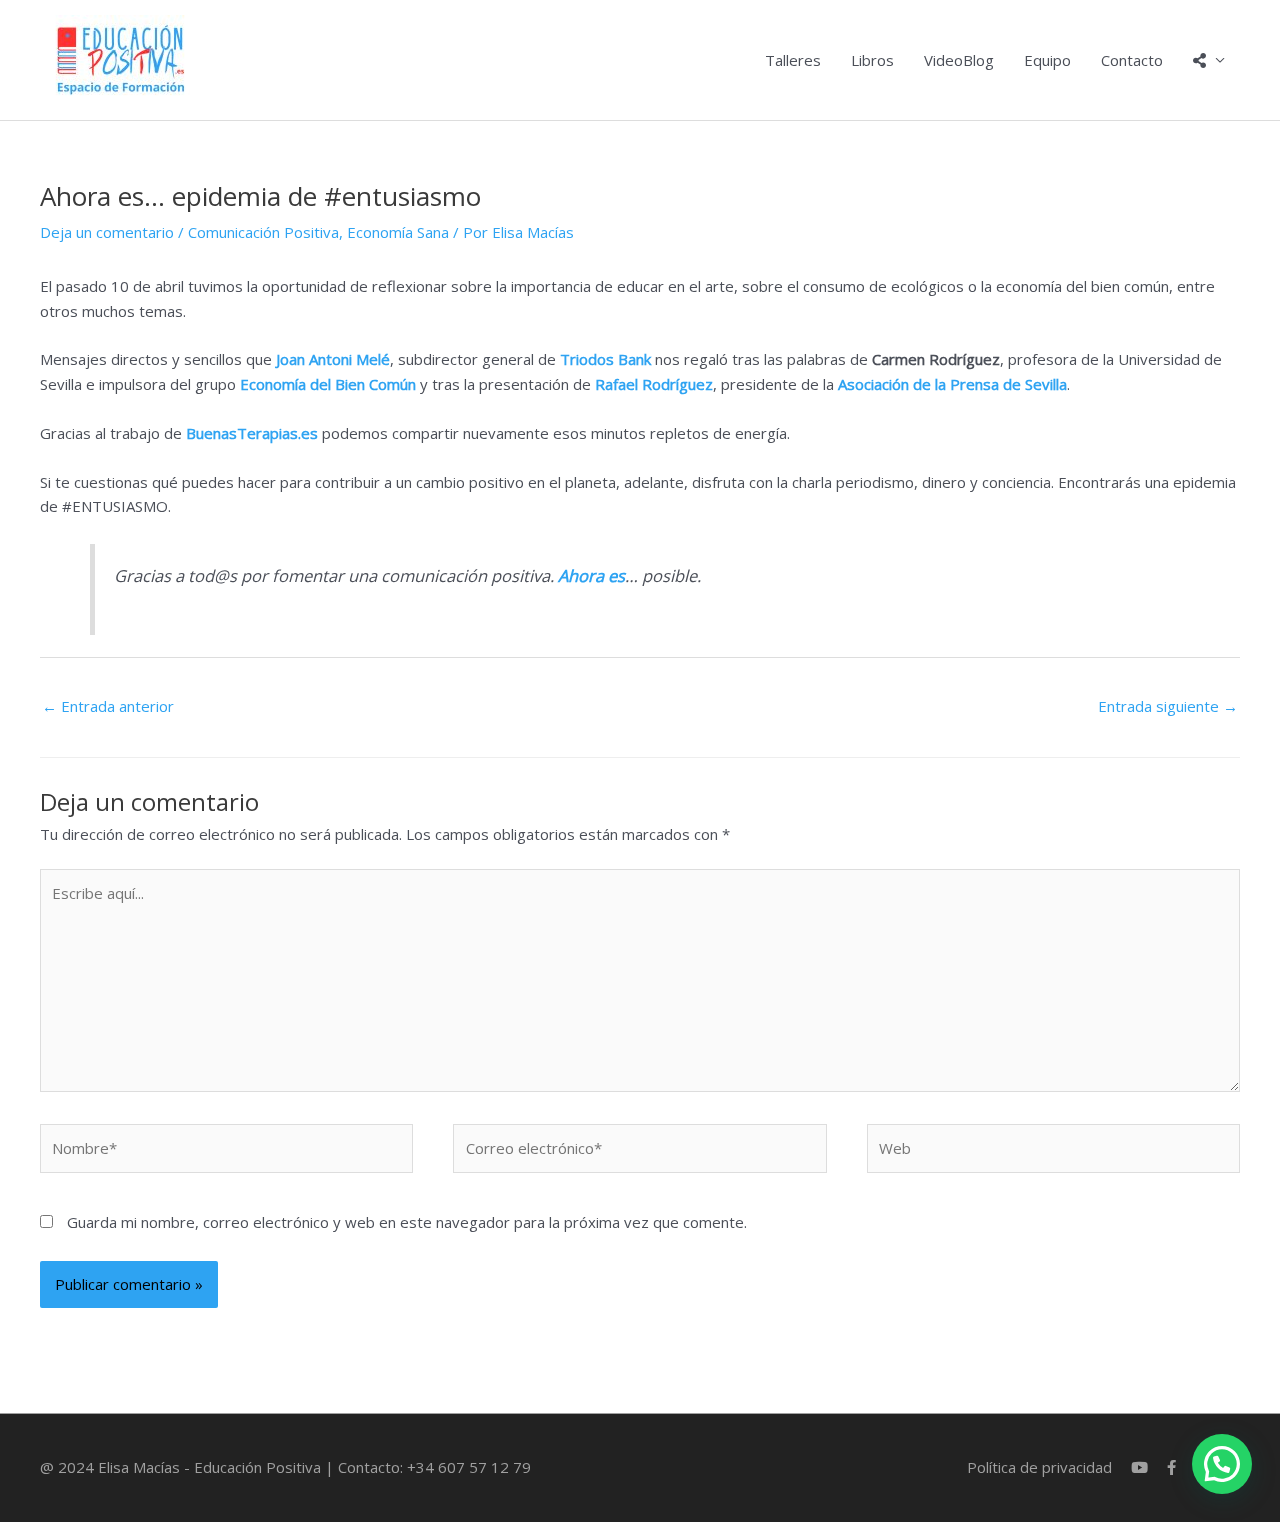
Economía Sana (398, 232)
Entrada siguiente (1168, 706)
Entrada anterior (108, 706)
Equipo (1047, 60)
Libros (872, 60)
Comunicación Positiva (263, 232)
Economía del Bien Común (328, 384)
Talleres (793, 60)
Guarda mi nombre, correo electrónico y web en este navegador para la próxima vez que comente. (407, 1222)
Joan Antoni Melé (333, 359)
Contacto (1132, 60)
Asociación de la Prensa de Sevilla (952, 384)
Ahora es (591, 575)
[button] (1222, 1464)
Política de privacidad (1039, 1467)
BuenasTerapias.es (252, 433)
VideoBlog (959, 60)
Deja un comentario (107, 232)
